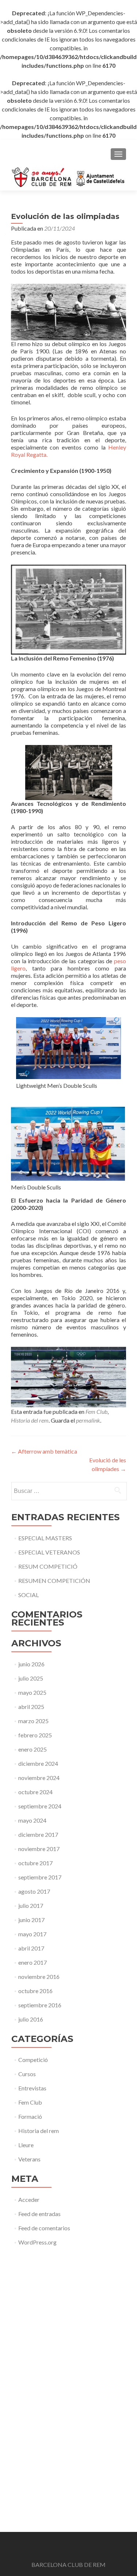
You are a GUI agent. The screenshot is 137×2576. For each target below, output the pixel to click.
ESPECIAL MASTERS (45, 1538)
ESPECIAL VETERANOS (49, 1552)
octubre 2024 (35, 1792)
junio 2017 (31, 1920)
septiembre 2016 (40, 2005)
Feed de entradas (39, 2214)
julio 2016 (31, 2019)
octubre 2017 (35, 1863)
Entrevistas (32, 2088)
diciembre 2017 (38, 1834)
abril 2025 (31, 1707)
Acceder (29, 2199)
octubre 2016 (35, 1991)
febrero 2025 (35, 1735)
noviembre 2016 (39, 1977)
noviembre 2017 (39, 1849)
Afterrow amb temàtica (44, 1451)
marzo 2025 (33, 1721)
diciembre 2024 (38, 1763)
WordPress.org (37, 2242)
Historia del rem (30, 1420)
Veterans (29, 2159)
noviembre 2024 (39, 1778)
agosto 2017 (34, 1891)
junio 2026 (31, 1664)
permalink (88, 1420)
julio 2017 (31, 1905)
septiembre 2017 (40, 1877)
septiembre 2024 (40, 1806)
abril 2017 (31, 1948)
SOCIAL (28, 1595)
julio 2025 (31, 1678)
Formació (30, 2116)
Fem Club (96, 1411)
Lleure (26, 2145)
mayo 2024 (32, 1820)
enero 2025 (33, 1749)
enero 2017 (33, 1962)
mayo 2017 (32, 1934)
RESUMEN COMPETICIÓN (54, 1581)
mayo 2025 (32, 1692)
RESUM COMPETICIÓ (48, 1566)
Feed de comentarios (44, 2228)
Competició (33, 2060)
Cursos (27, 2074)
